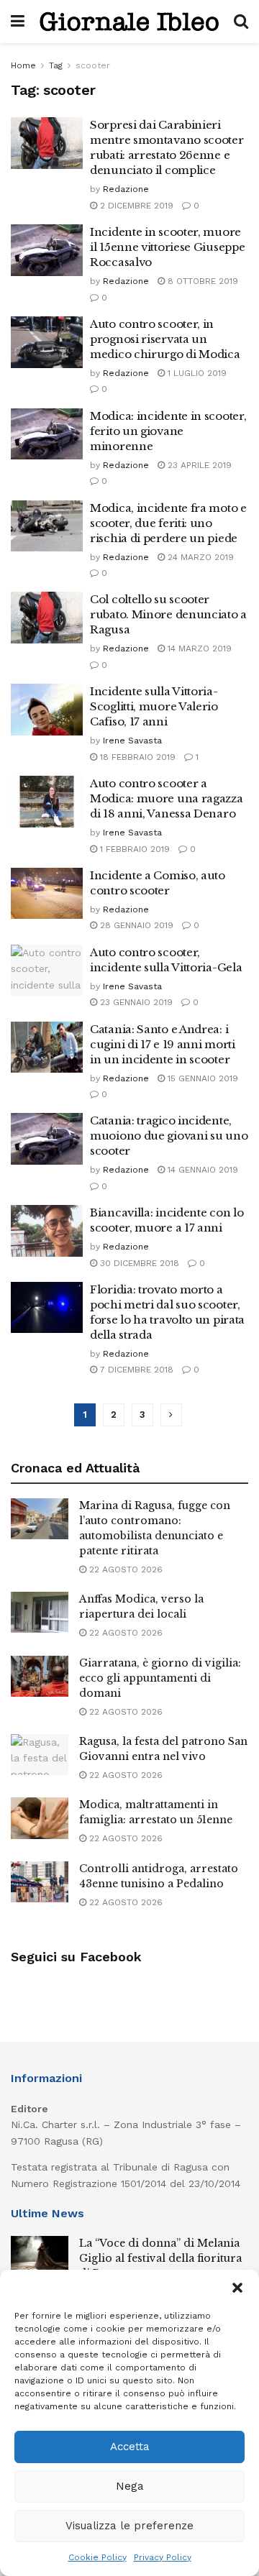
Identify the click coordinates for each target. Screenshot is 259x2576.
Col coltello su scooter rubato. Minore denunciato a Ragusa (168, 614)
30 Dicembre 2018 (138, 1263)
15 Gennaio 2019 (201, 1078)
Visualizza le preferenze (129, 2526)
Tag (56, 65)
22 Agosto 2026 (124, 1569)
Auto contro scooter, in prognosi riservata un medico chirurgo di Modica (165, 339)
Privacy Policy (163, 2557)
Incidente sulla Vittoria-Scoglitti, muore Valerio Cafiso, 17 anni (154, 706)
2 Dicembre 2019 (135, 206)
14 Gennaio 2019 (201, 1170)
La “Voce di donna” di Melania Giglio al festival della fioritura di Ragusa (160, 2258)
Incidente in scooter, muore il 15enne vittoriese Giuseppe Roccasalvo (167, 247)
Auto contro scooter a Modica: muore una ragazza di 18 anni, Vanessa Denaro (167, 798)
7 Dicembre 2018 (135, 1370)
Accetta (130, 2447)
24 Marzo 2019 (199, 557)
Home (23, 65)
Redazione (126, 189)
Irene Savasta (132, 741)
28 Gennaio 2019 (135, 925)
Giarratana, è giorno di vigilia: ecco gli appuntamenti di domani (160, 1678)
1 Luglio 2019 (196, 373)
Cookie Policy (97, 2557)
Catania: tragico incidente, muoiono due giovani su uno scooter (169, 1136)
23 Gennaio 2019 (135, 1002)
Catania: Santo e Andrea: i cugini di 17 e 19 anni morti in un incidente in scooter (163, 1044)
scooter (93, 65)
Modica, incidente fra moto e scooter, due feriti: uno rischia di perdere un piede (168, 523)
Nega (130, 2486)
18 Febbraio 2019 (136, 757)
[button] (237, 2288)
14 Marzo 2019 (198, 648)
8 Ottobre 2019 (201, 281)
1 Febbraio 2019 (133, 849)
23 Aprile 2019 (198, 465)
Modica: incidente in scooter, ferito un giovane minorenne (168, 431)
